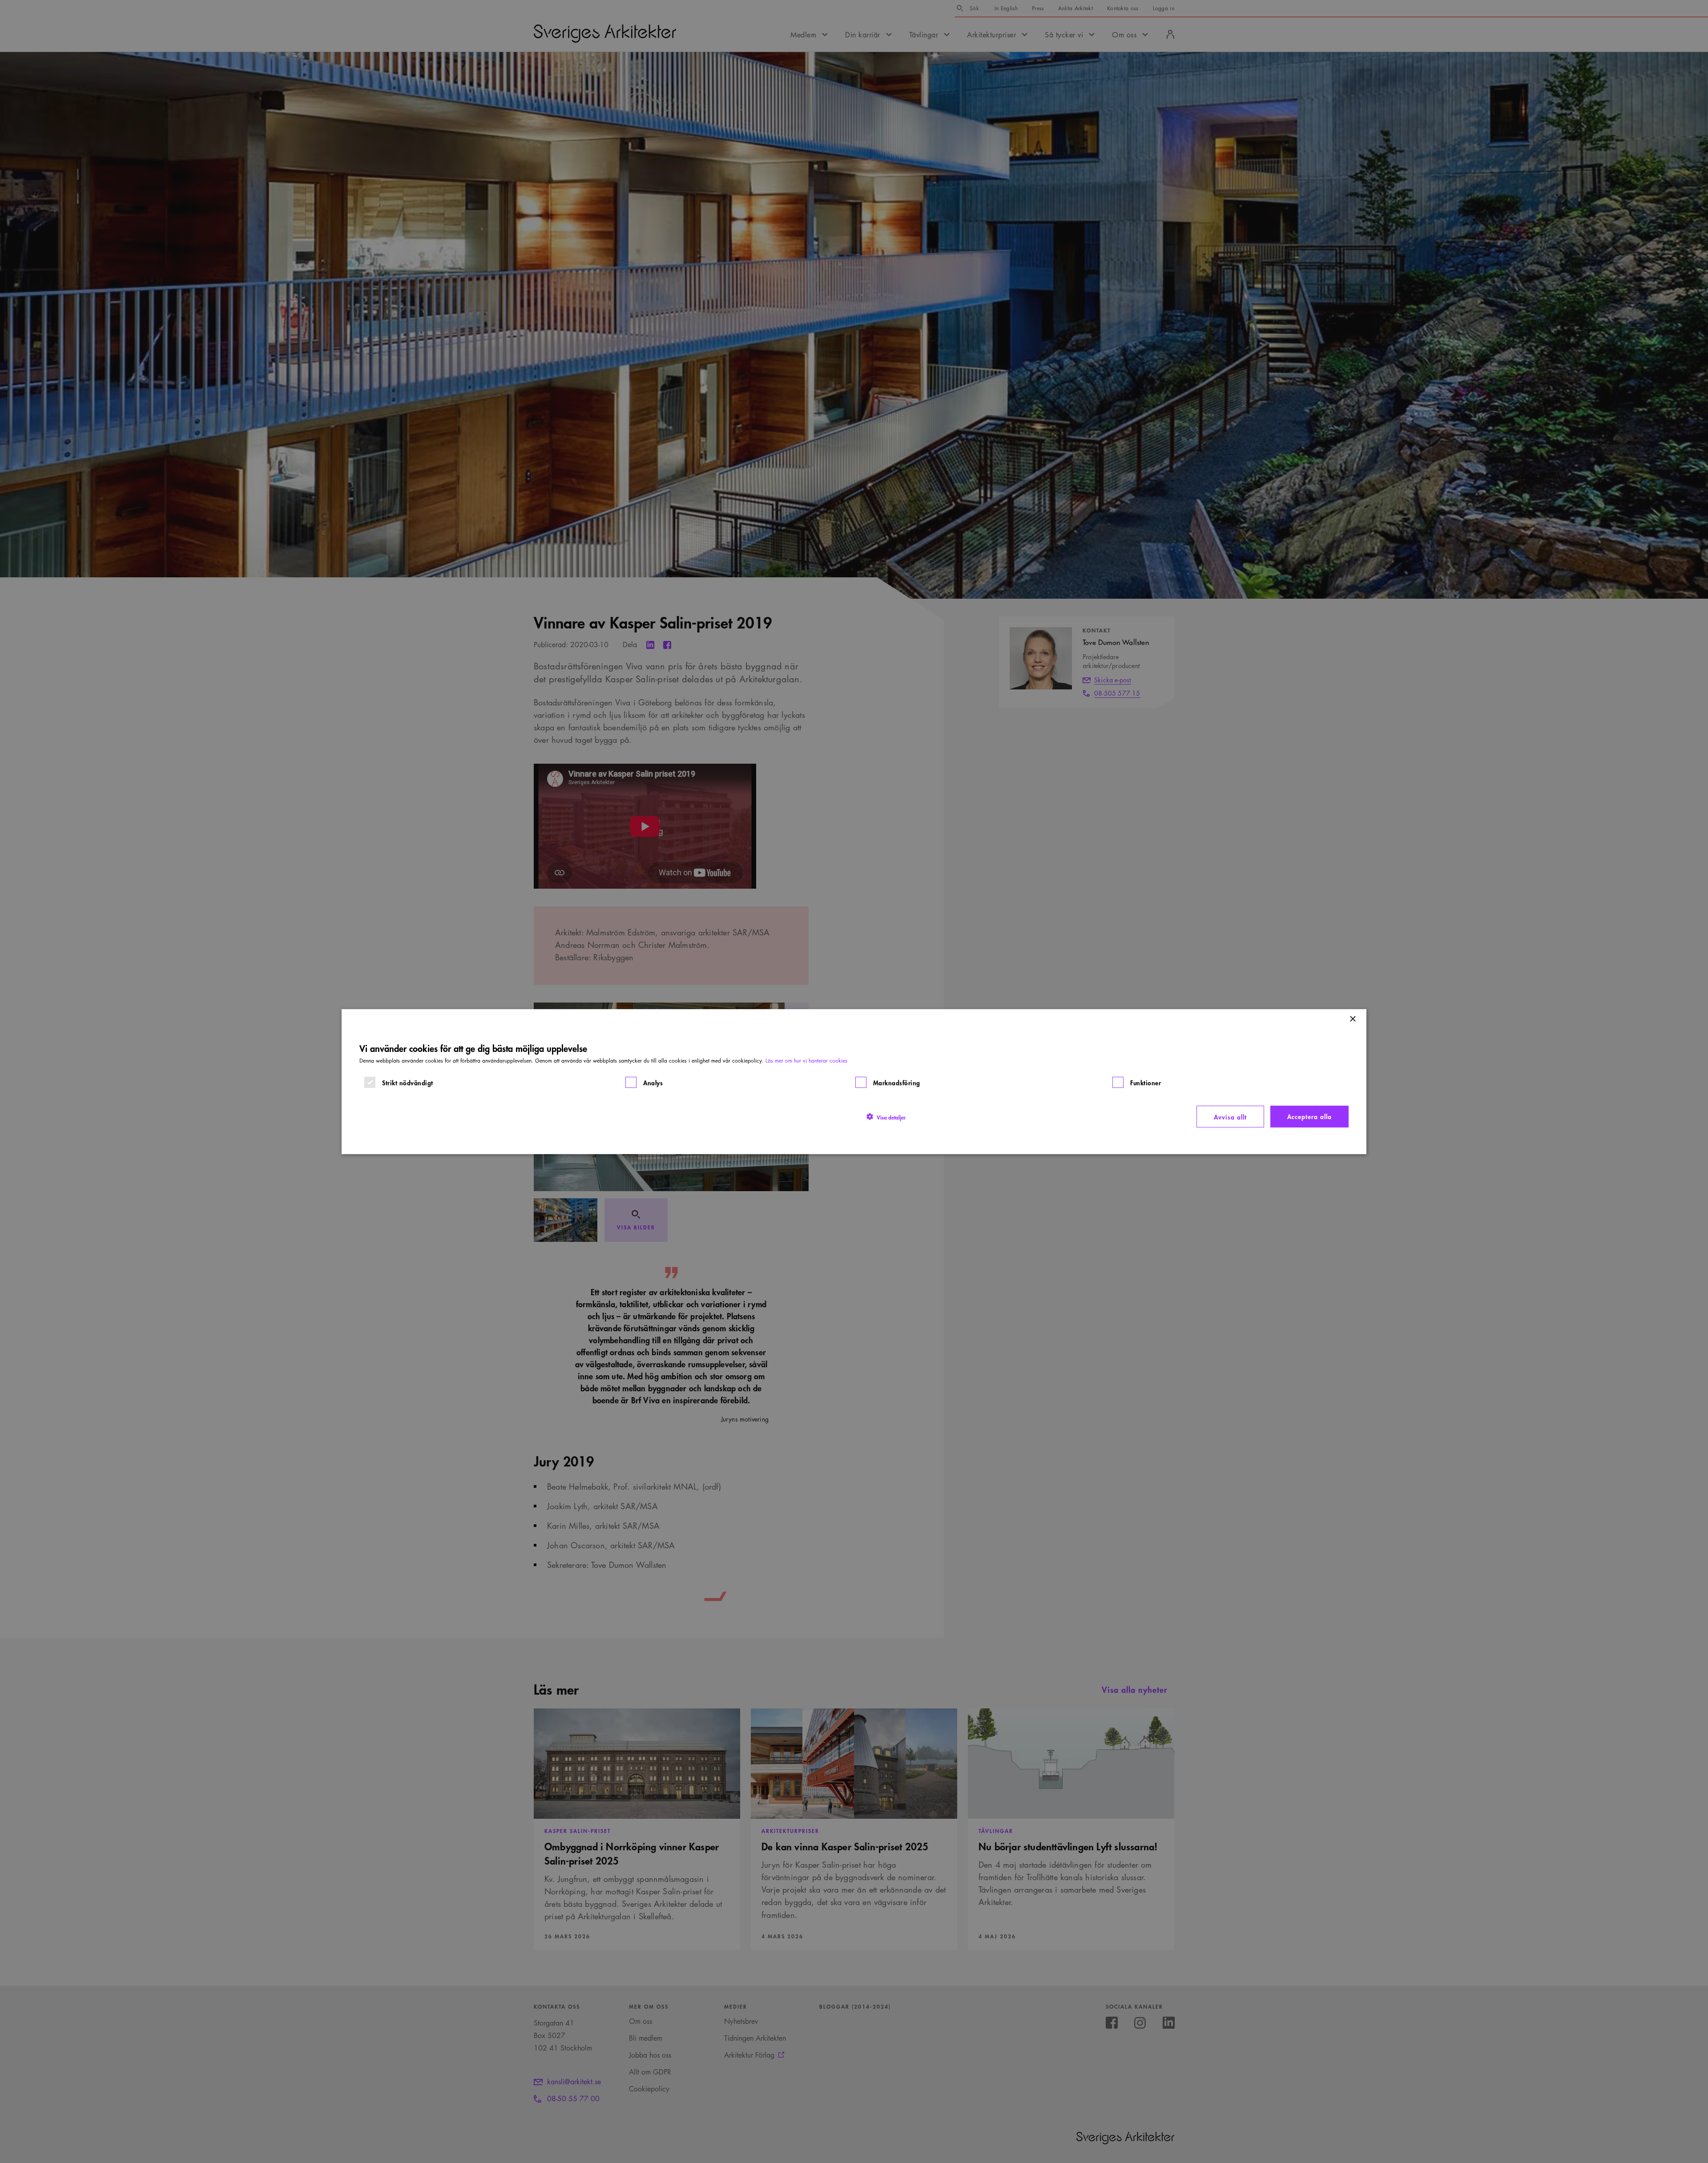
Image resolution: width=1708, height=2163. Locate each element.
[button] (886, 1116)
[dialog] (854, 1081)
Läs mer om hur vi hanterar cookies (806, 1060)
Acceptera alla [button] (1309, 1116)
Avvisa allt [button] (1230, 1116)
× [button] (1352, 1019)
